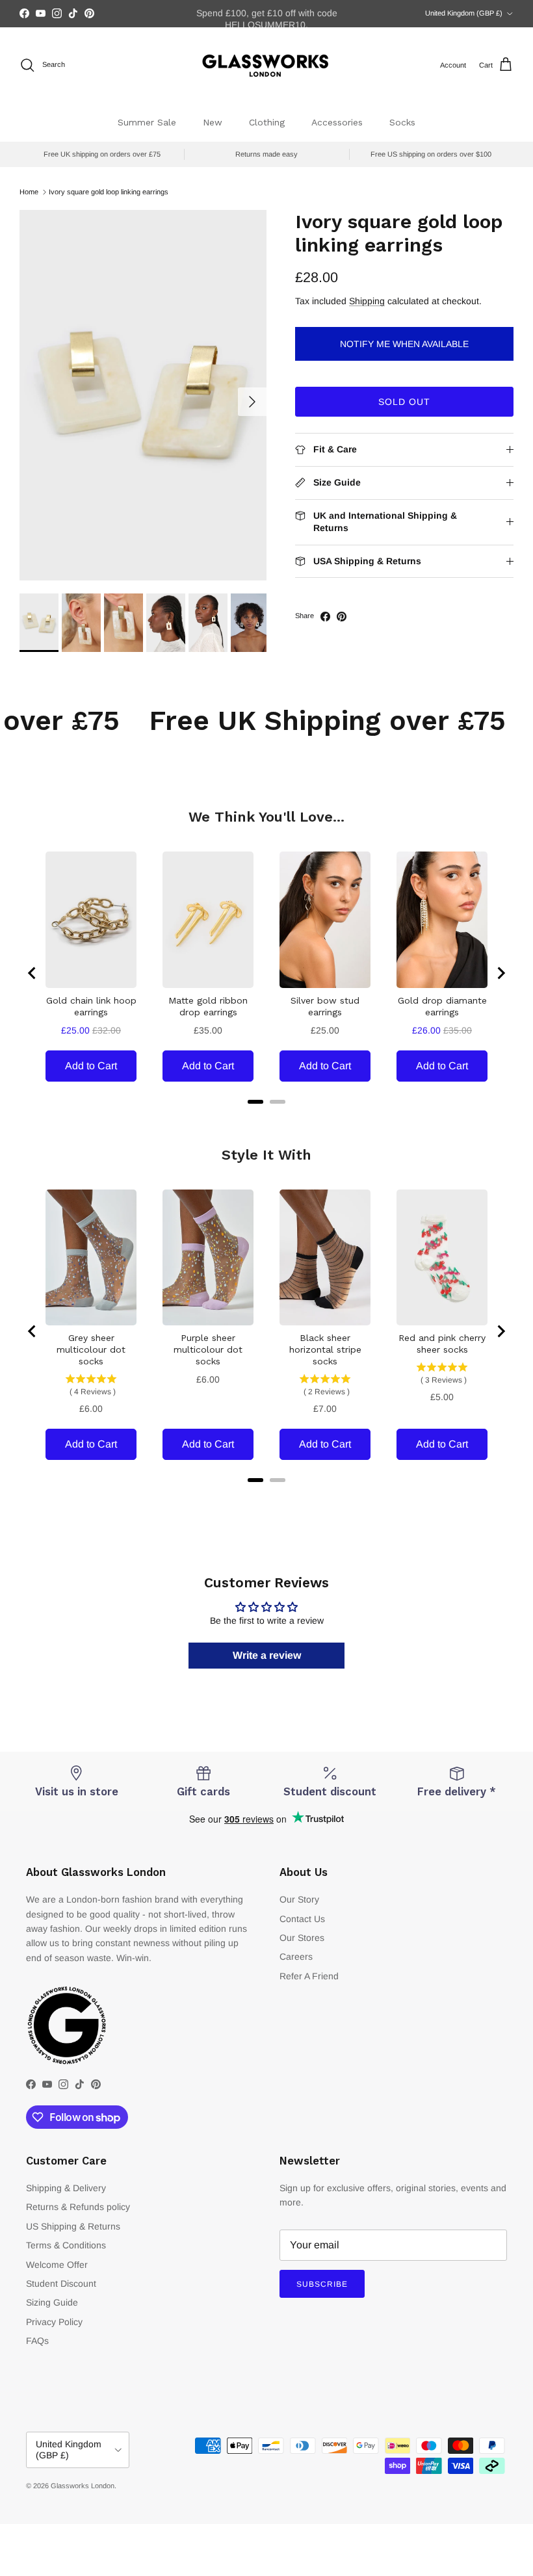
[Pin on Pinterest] (342, 617)
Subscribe (322, 2284)
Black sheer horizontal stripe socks (325, 1349)
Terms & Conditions (66, 2245)
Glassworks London (83, 2486)
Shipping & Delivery (66, 2188)
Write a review (267, 1655)
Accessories (337, 122)
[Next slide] (500, 973)
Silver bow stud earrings (325, 1006)
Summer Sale (147, 122)
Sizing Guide (52, 2302)
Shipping (367, 301)
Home (29, 192)
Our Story (299, 1899)
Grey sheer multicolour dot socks (91, 1349)
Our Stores (302, 1938)
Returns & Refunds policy (78, 2207)
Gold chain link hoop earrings (91, 1006)
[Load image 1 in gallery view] (143, 395)
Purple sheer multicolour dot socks (208, 1349)
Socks (402, 122)
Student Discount (61, 2283)
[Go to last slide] (32, 973)
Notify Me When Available (404, 344)
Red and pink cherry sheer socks (442, 1344)
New (213, 122)
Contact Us (302, 1919)
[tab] (255, 1102)
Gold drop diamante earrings (442, 1006)
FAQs (37, 2341)
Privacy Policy (54, 2322)
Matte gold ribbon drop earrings (208, 1006)
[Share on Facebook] (325, 617)
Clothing (267, 122)
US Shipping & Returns (73, 2226)
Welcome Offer (57, 2265)
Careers (296, 1957)
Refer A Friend (309, 1976)
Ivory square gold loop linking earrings (109, 192)
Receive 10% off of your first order (266, 14)
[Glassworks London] (266, 65)
